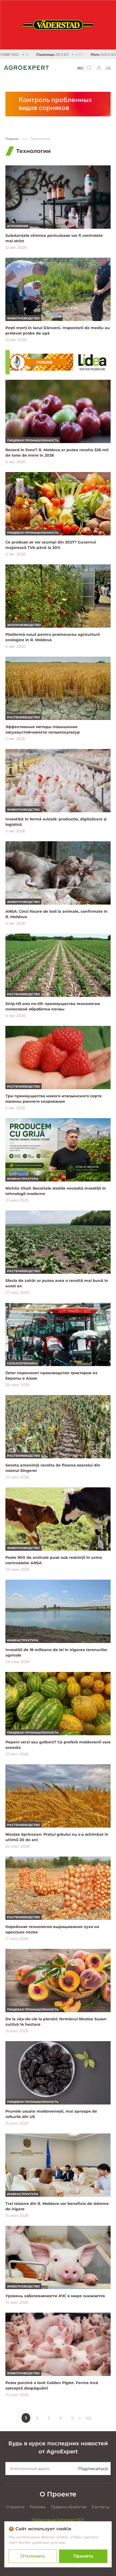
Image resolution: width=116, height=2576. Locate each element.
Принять (83, 2556)
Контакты (101, 2507)
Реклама (38, 2507)
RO (80, 68)
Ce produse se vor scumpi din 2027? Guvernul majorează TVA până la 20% (51, 545)
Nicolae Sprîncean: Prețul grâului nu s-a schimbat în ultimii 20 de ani (57, 1837)
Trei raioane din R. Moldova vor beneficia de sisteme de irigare (57, 2206)
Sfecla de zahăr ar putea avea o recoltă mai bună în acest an (57, 1283)
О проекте (16, 2507)
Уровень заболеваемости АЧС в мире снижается (55, 2296)
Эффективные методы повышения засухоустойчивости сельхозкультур (43, 729)
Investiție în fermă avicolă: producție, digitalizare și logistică (56, 822)
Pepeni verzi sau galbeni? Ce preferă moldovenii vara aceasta (58, 1745)
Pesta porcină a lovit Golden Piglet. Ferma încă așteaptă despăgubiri (52, 2385)
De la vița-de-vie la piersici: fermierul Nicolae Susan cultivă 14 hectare (56, 2022)
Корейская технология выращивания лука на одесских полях (52, 1929)
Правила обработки (69, 2507)
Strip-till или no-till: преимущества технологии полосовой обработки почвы (53, 1006)
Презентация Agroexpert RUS (58, 2520)
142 (88, 2418)
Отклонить (33, 2556)
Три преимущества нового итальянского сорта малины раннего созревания (53, 1099)
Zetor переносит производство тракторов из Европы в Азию (51, 1376)
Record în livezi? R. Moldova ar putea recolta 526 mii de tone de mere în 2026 (57, 453)
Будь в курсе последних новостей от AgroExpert (58, 2447)
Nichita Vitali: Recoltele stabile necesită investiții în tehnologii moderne (56, 1191)
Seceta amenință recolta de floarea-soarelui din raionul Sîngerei (53, 1468)
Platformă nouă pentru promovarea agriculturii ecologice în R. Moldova (53, 637)
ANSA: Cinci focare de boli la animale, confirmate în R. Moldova (57, 914)
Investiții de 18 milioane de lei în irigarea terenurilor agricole (56, 1652)
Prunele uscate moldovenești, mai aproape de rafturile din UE (51, 2114)
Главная (12, 139)
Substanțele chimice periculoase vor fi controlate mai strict (54, 238)
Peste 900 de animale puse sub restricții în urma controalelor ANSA (54, 1560)
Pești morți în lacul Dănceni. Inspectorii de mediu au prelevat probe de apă (58, 330)
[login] (99, 68)
